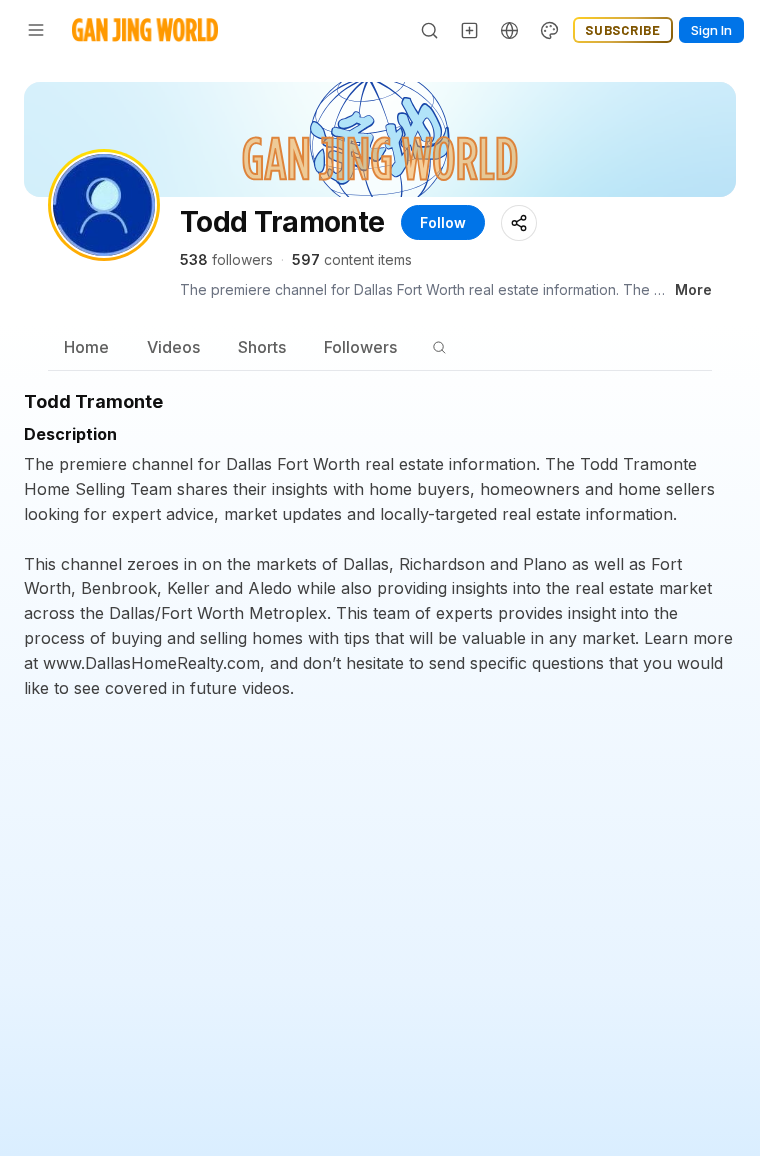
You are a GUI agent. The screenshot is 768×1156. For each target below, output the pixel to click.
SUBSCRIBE (623, 30)
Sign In (711, 30)
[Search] (430, 30)
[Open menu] (36, 30)
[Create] (470, 30)
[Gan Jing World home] (145, 30)
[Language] (510, 30)
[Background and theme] (550, 30)
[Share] (519, 223)
